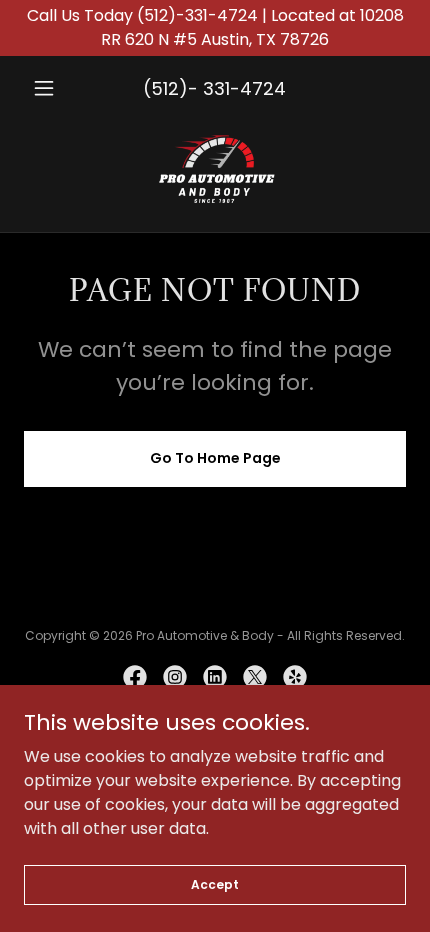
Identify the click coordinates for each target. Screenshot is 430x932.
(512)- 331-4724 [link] (214, 88)
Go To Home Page (215, 458)
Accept (215, 883)
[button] (52, 88)
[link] (215, 168)
